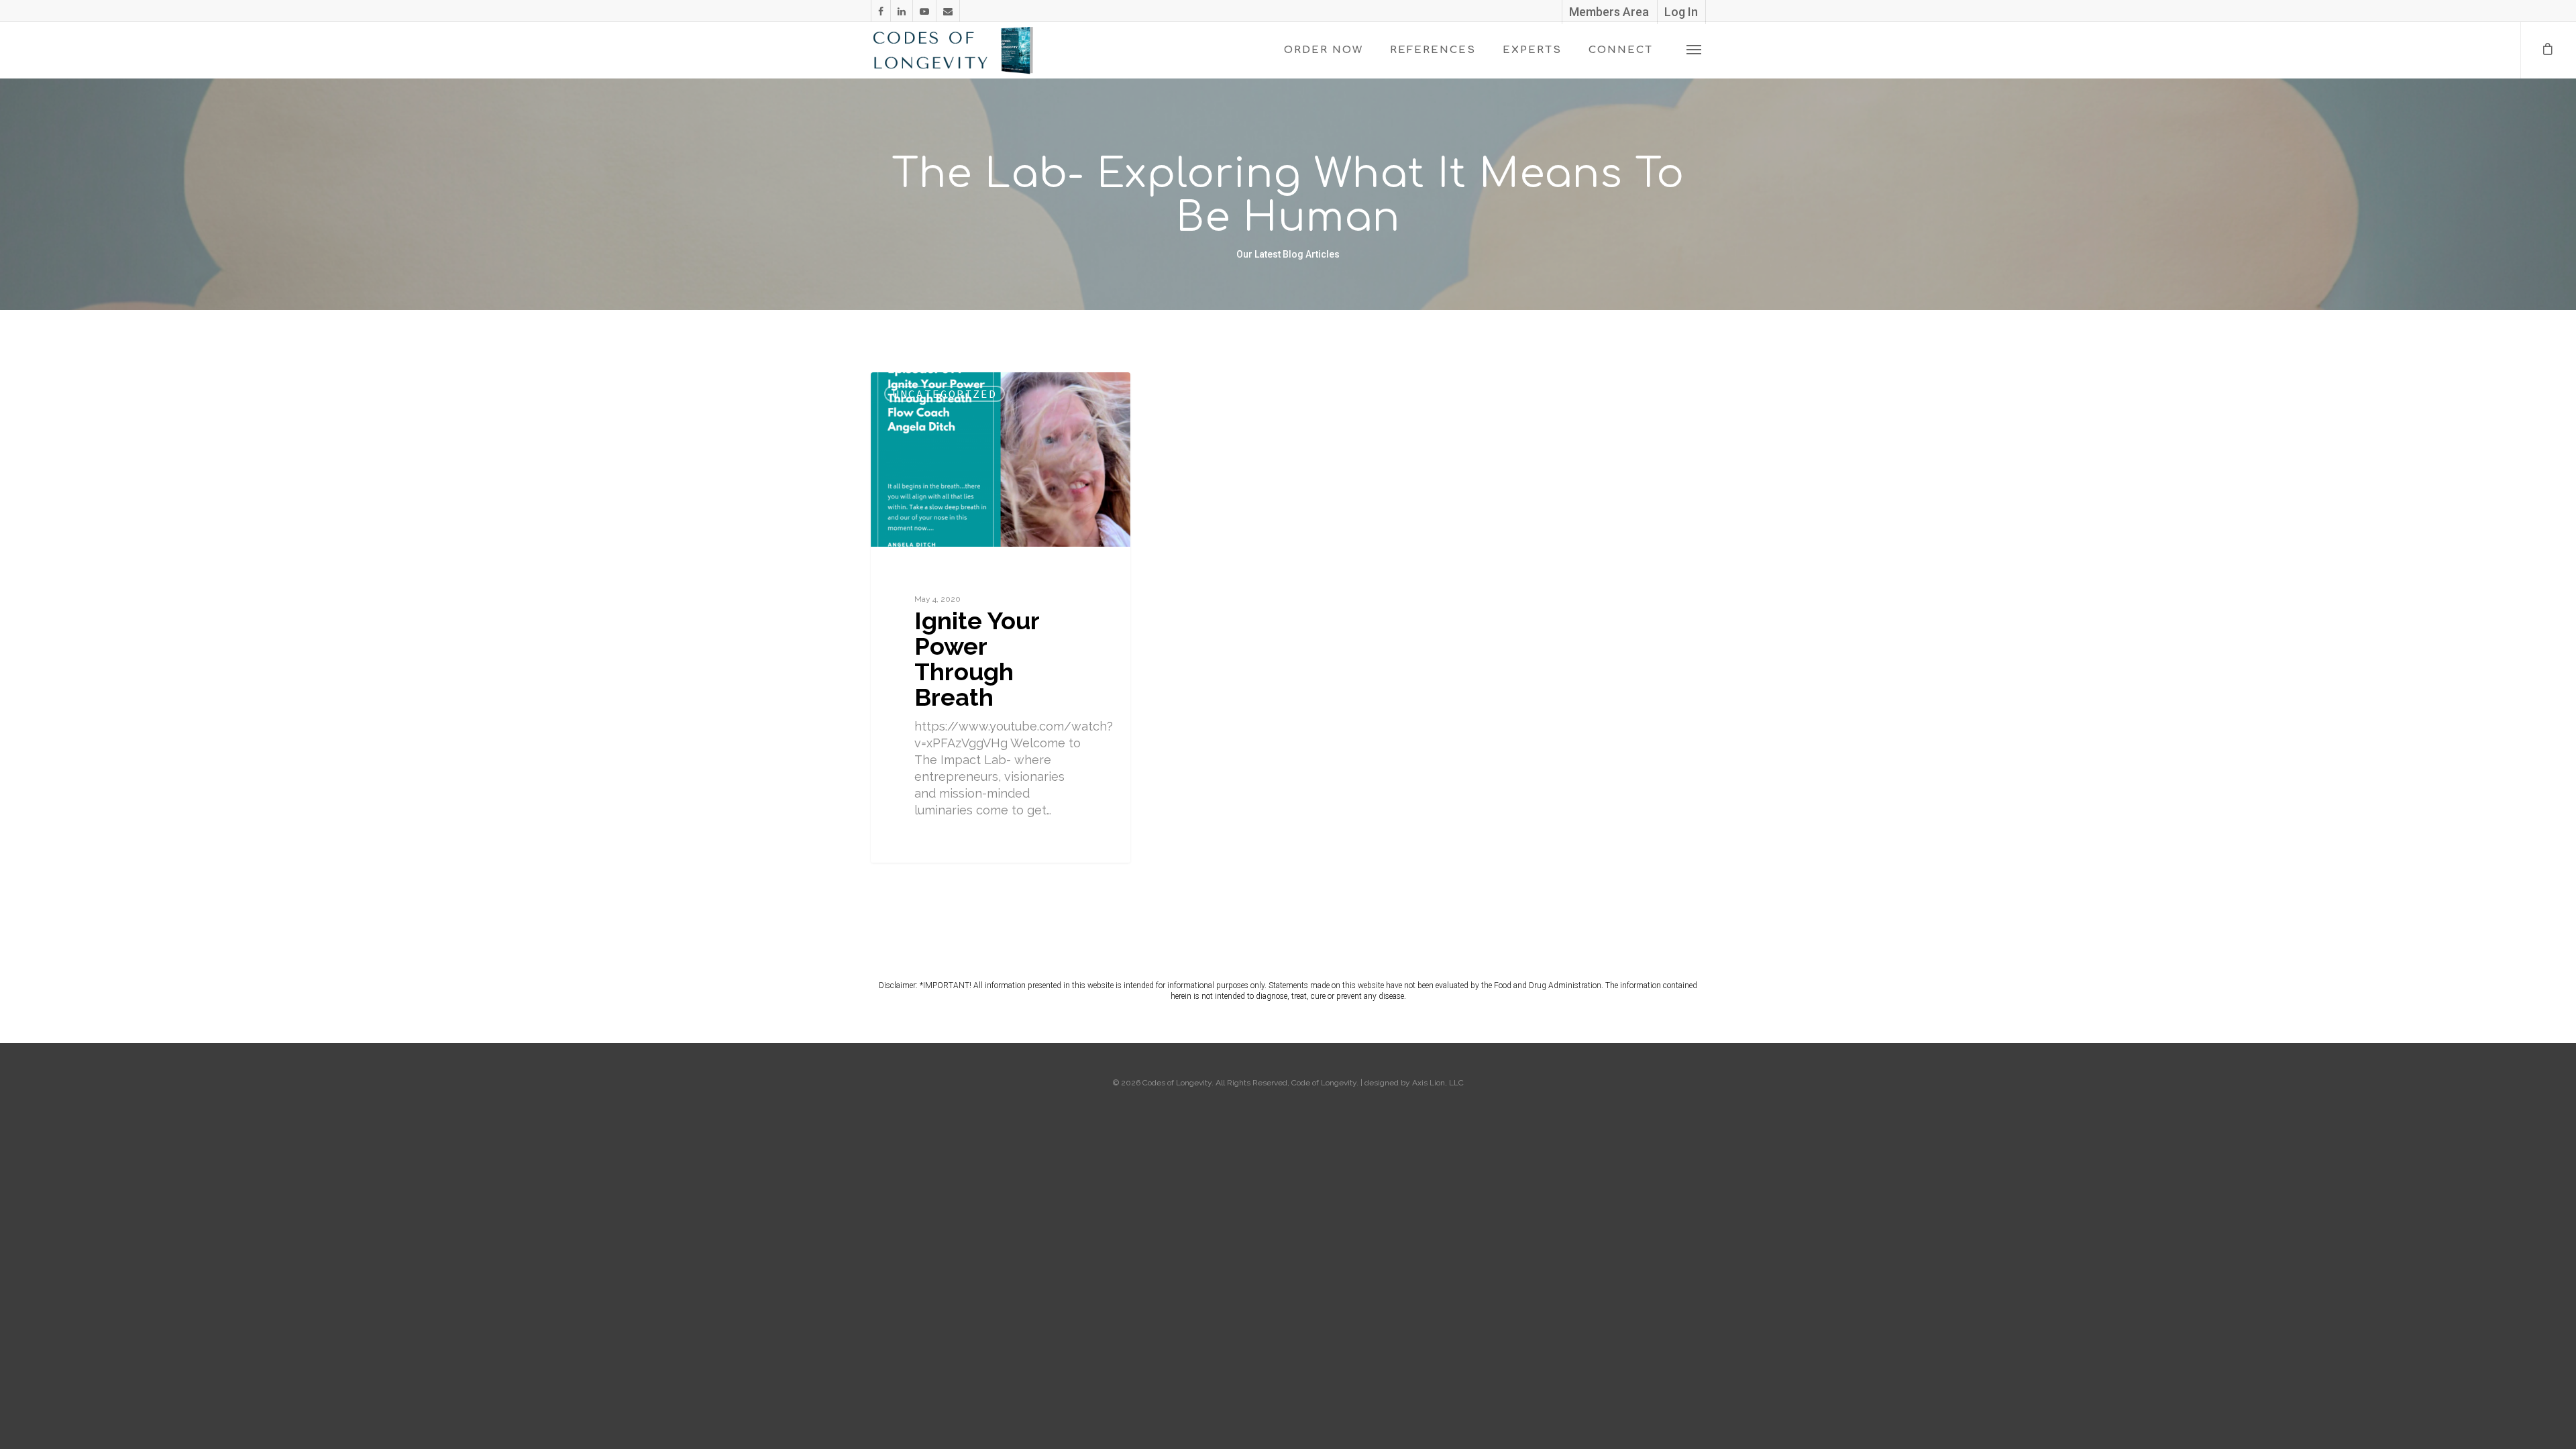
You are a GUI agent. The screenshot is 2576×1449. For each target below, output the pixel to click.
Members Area (1609, 12)
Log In (1681, 12)
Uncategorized (945, 394)
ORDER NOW (1324, 50)
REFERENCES (1433, 50)
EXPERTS (1532, 50)
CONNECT (1621, 50)
